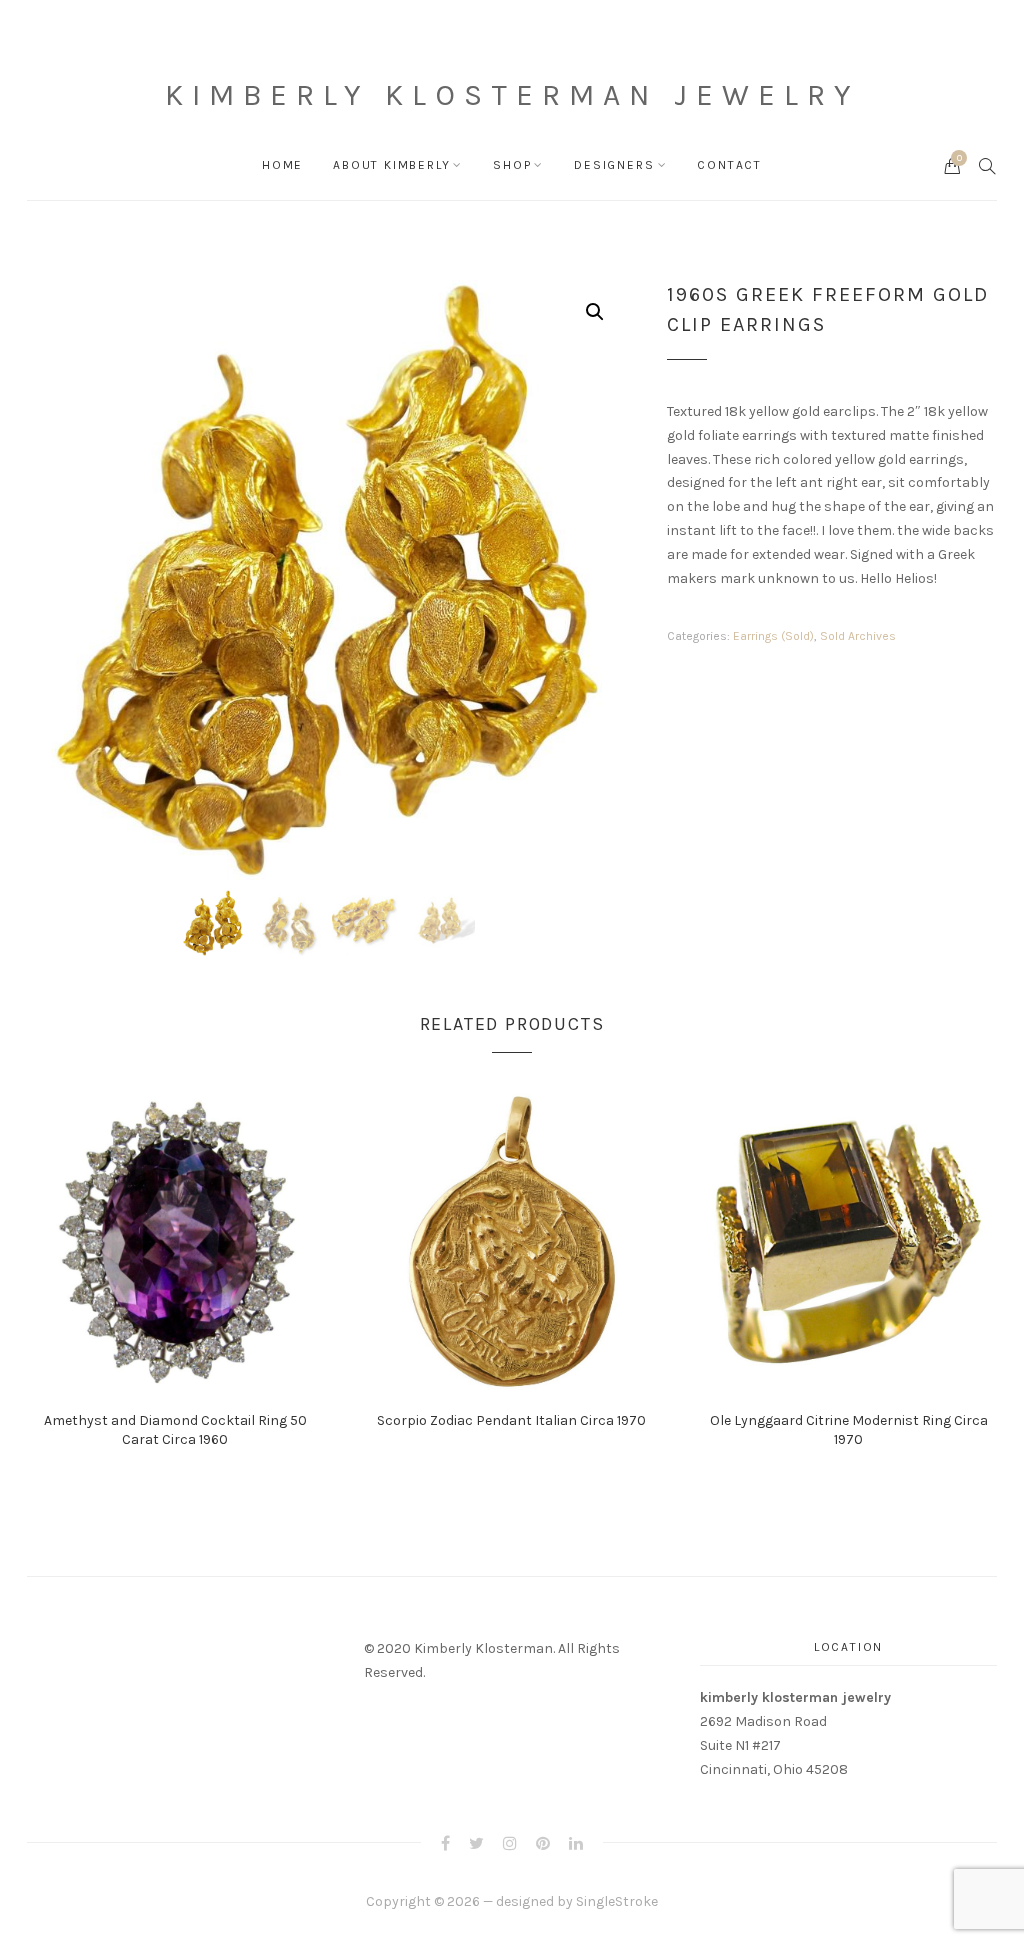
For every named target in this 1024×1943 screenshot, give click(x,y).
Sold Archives (858, 636)
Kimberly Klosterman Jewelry (512, 95)
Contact (729, 165)
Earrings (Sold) (773, 636)
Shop (512, 165)
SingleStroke (617, 1901)
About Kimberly (391, 165)
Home (282, 165)
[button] (595, 312)
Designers (614, 165)
